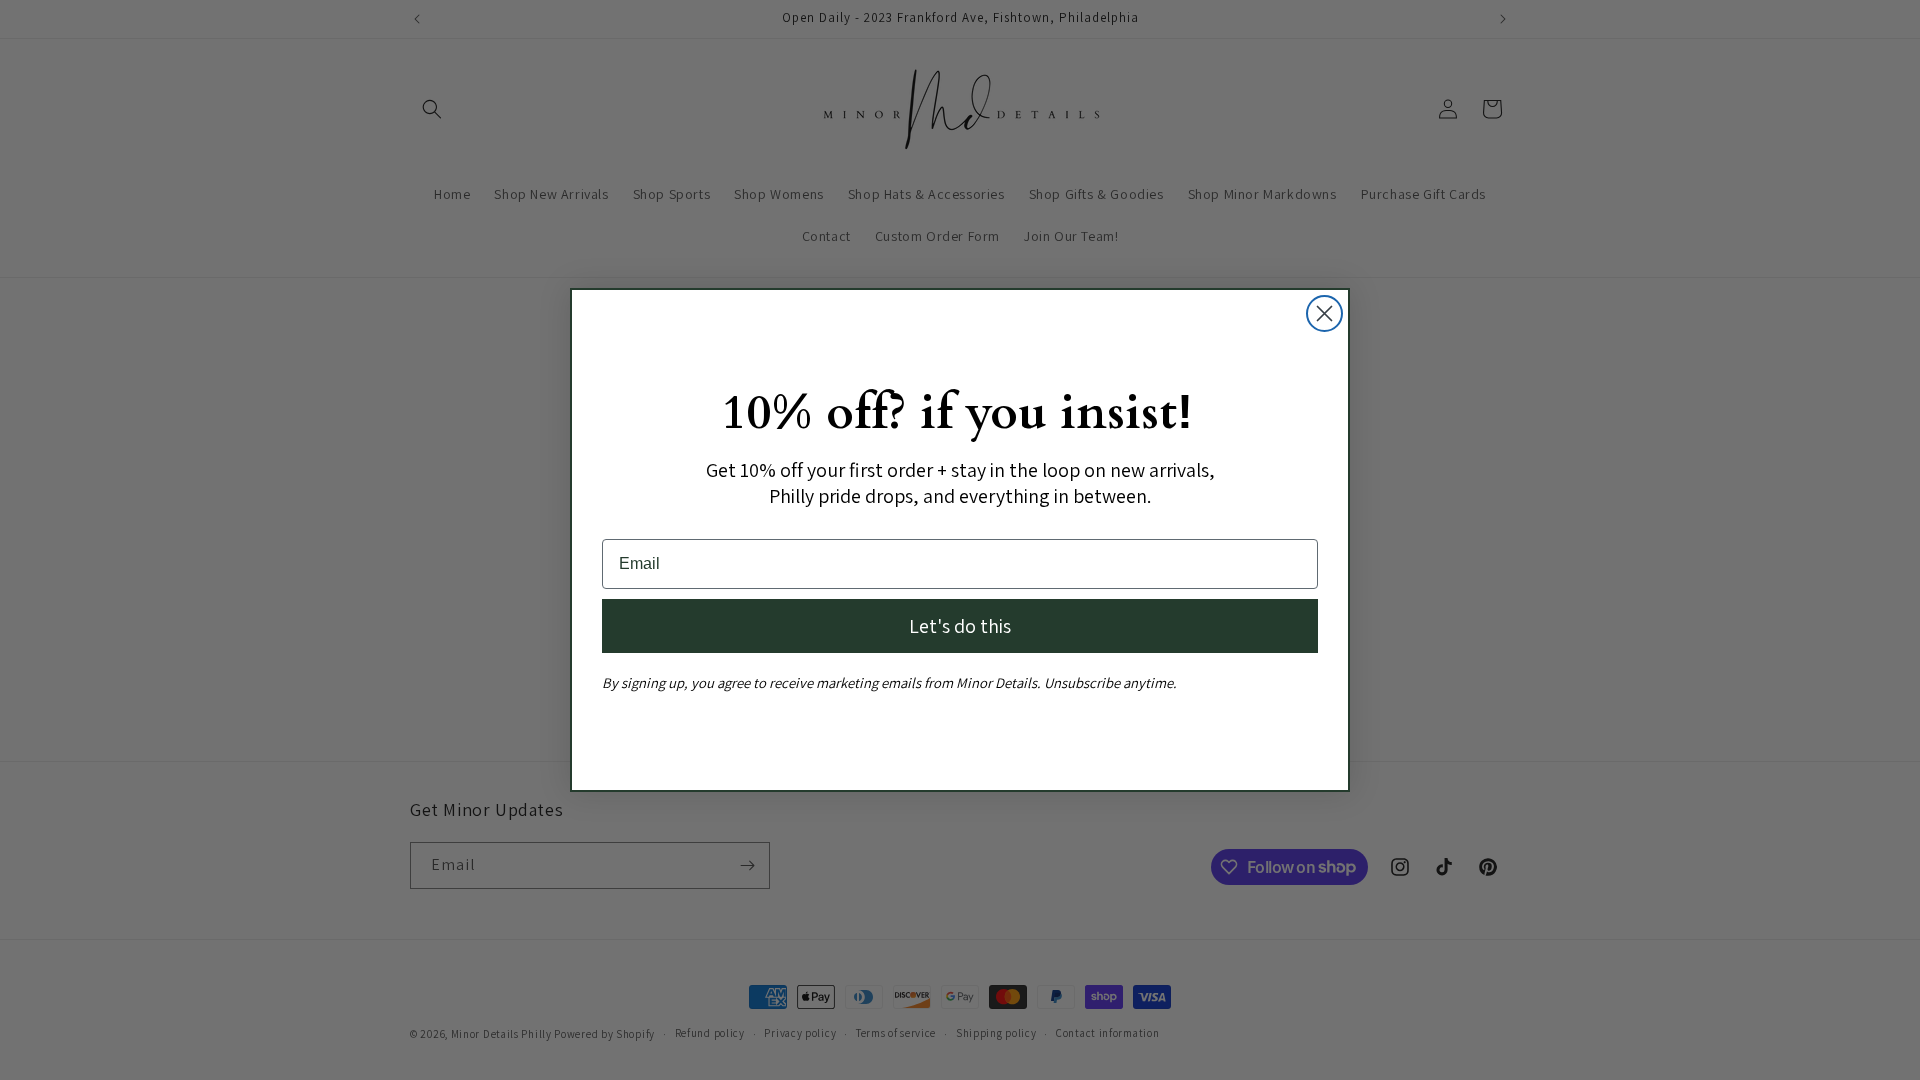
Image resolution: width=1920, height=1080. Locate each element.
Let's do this (960, 626)
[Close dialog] (1324, 313)
